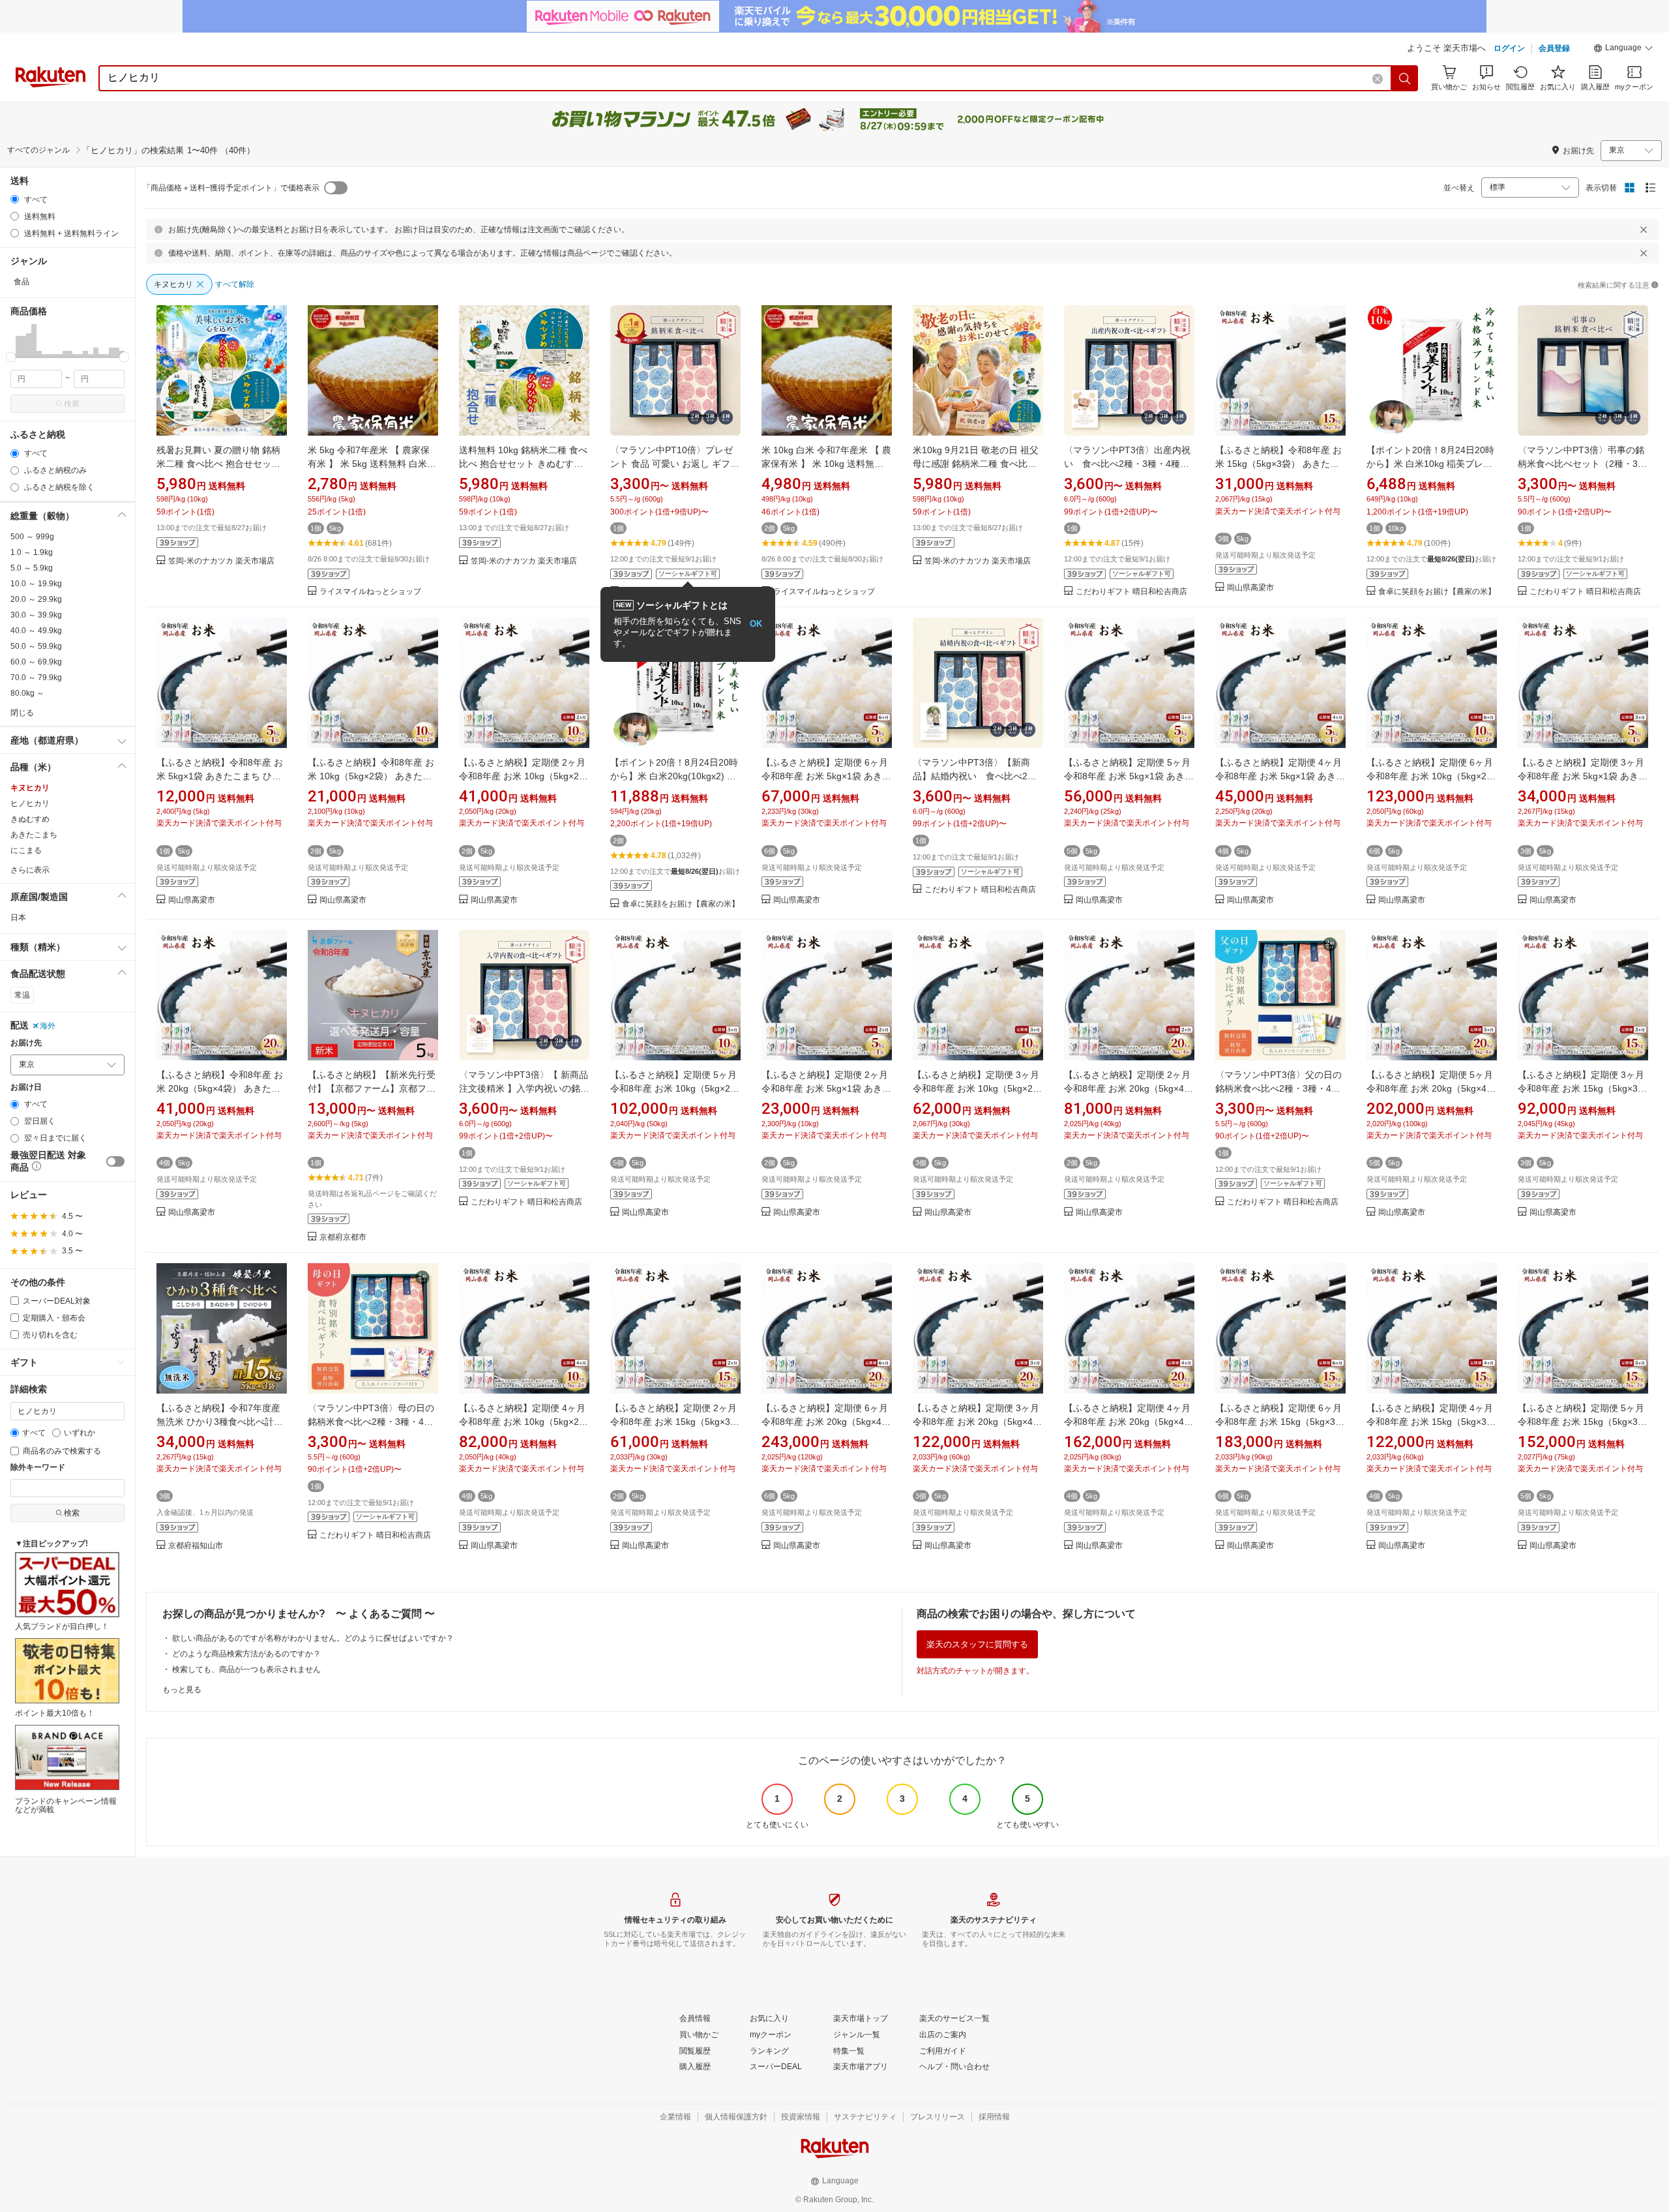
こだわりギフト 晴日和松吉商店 (1131, 592)
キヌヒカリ (30, 788)
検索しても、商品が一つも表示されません (246, 1669)
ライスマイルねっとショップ (370, 592)
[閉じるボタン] (1644, 230)
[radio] (15, 199)
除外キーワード (38, 1468)
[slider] (11, 357)
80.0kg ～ (27, 693)
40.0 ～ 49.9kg (36, 631)
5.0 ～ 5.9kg (32, 568)
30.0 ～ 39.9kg (36, 615)
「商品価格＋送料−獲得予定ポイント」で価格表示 (231, 188)
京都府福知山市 (196, 1546)
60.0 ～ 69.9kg (36, 662)
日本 (18, 918)
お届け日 (26, 1087)
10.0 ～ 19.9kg (36, 584)
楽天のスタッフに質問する (977, 1644)
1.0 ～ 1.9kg (32, 552)
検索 (72, 404)
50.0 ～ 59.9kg (36, 646)
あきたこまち (34, 835)
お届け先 (26, 1043)
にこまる (26, 850)
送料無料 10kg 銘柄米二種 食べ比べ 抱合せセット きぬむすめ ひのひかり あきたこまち (523, 464)
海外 (48, 1026)
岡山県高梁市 (1250, 588)
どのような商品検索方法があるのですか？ (246, 1654)
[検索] (1405, 78)
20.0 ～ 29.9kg (36, 599)
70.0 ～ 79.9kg (36, 678)
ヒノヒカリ (30, 803)
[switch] (115, 1161)
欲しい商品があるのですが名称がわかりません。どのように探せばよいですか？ (313, 1638)
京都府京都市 (343, 1237)
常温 (22, 995)
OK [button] (756, 624)
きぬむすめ (30, 819)
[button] (1623, 50)
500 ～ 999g (32, 537)
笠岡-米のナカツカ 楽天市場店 (221, 561)
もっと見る (182, 1690)
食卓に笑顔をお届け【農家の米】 (1437, 592)
